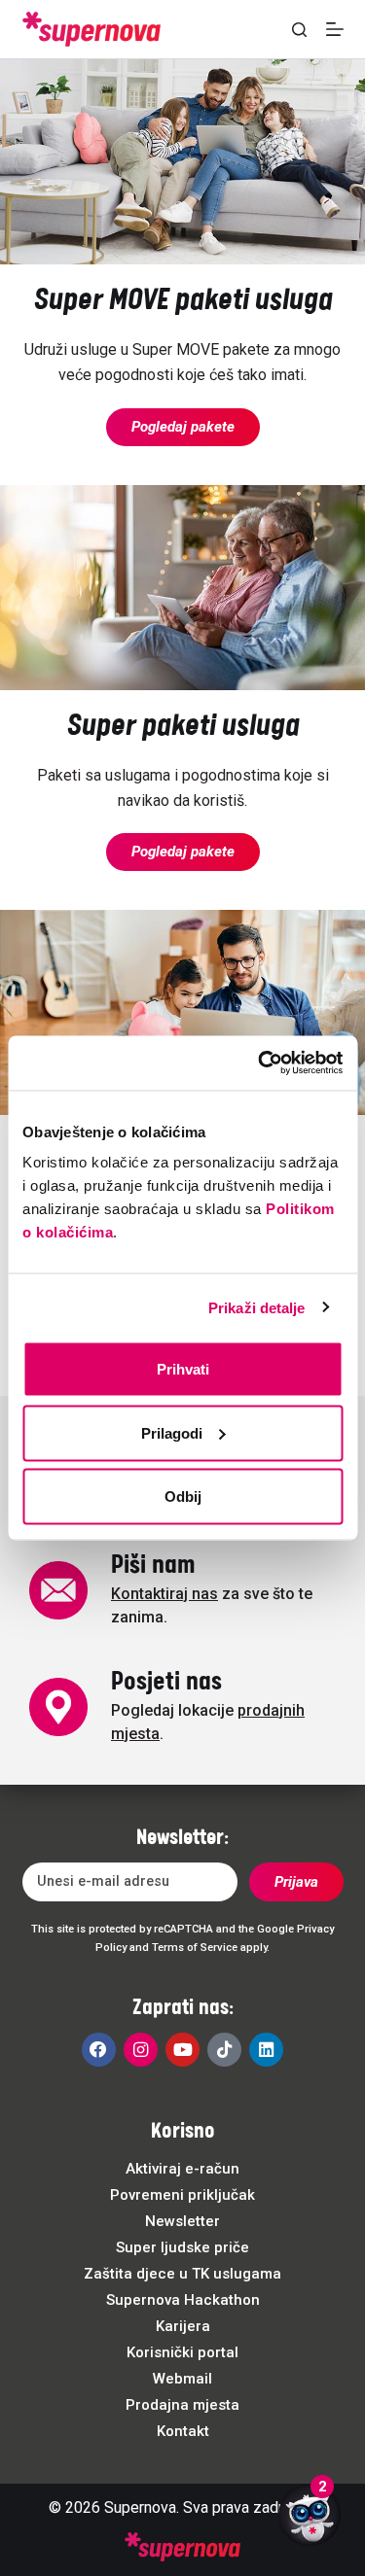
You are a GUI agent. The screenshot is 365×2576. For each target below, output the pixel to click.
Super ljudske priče (182, 2247)
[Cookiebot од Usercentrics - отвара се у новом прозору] (260, 1063)
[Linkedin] (266, 2050)
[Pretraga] (299, 30)
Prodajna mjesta (182, 2405)
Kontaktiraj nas (164, 1594)
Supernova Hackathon (183, 2300)
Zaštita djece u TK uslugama (182, 2274)
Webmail (182, 2379)
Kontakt (183, 2431)
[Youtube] (182, 2050)
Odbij (183, 1497)
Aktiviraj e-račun (182, 2169)
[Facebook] (99, 2050)
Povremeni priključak (182, 2195)
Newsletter (182, 2221)
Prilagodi (172, 1432)
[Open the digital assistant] (310, 2515)
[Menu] (335, 29)
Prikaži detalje (257, 1307)
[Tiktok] (224, 2050)
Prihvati (183, 1369)
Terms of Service (195, 1948)
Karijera (183, 2326)
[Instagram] (141, 2050)
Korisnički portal (182, 2352)
